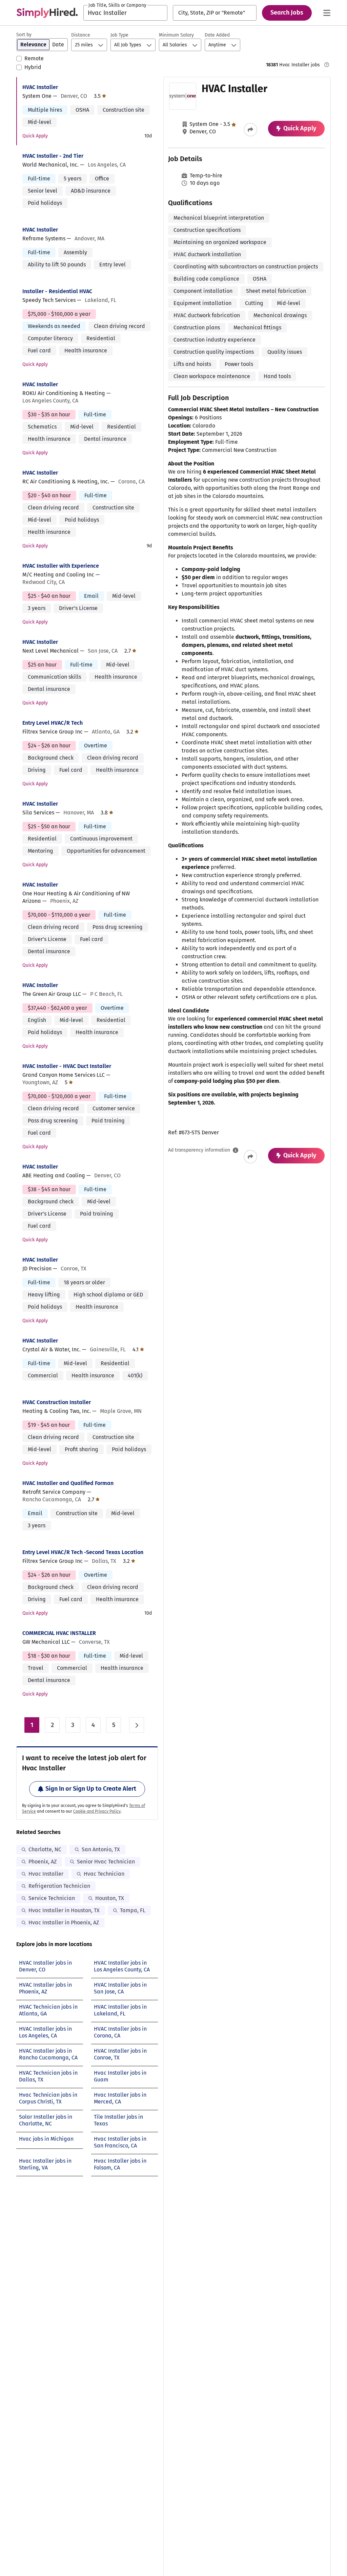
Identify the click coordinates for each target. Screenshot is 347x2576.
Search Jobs (287, 13)
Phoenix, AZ (43, 1862)
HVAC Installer (40, 87)
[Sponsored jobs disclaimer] (327, 65)
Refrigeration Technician (59, 1886)
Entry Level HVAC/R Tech (53, 723)
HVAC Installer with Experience (61, 566)
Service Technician (52, 1898)
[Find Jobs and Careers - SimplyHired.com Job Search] (47, 13)
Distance (81, 35)
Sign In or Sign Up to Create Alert (91, 1789)
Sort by (24, 35)
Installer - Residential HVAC (57, 291)
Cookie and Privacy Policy (97, 1811)
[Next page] (137, 1725)
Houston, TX (110, 1898)
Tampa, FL (133, 1910)
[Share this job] (250, 130)
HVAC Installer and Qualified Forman (68, 1483)
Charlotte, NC (45, 1849)
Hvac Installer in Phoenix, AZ (64, 1923)
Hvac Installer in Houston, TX (64, 1910)
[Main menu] (327, 13)
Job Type (119, 35)
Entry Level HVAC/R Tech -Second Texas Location (83, 1552)
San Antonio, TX (101, 1849)
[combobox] (125, 13)
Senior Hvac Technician (106, 1862)
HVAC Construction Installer (57, 1402)
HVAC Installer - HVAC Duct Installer (67, 1066)
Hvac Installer (46, 1874)
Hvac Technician (104, 1874)
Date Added (217, 35)
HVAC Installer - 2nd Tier (53, 156)
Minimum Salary (176, 35)
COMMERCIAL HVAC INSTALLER (59, 1633)
